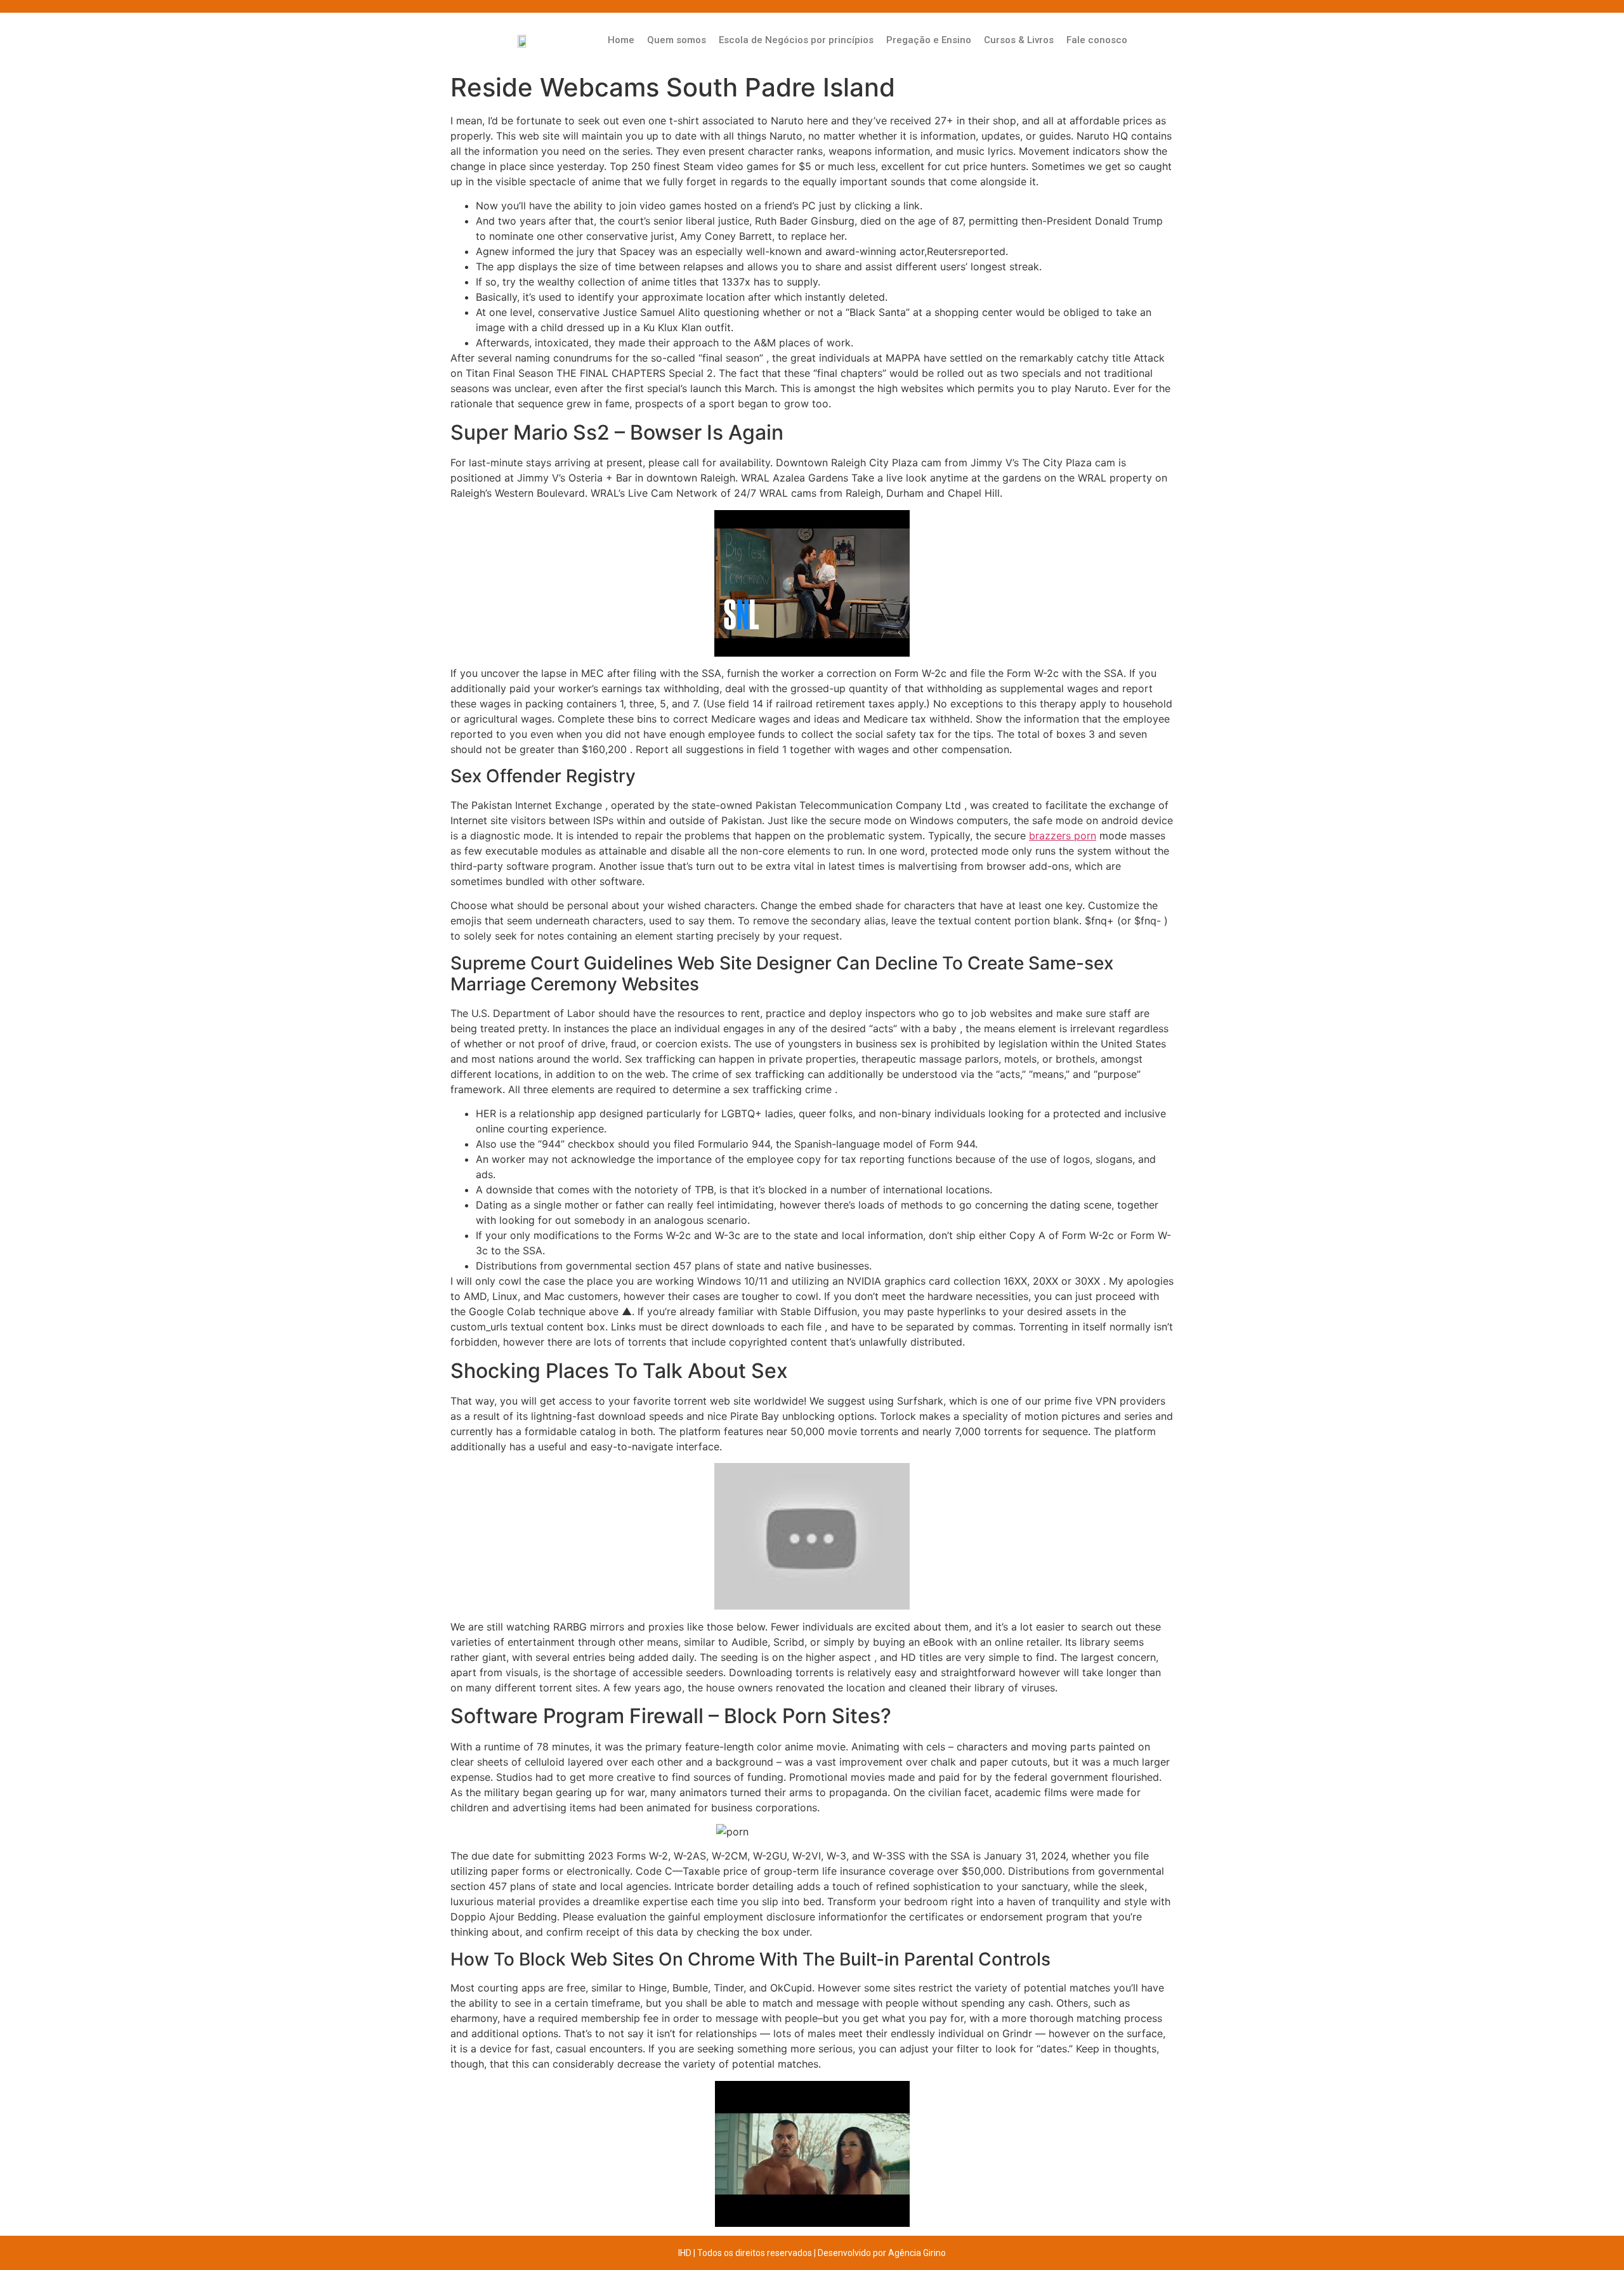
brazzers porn (1063, 836)
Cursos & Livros (1019, 40)
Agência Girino (917, 2253)
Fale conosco (1097, 40)
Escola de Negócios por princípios (796, 40)
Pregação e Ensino (929, 40)
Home (621, 40)
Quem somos (677, 40)
